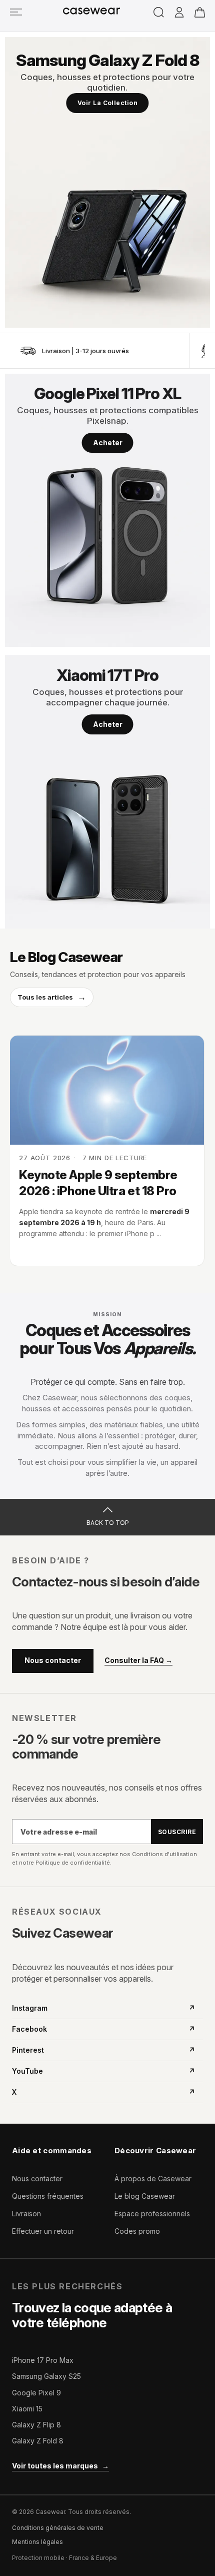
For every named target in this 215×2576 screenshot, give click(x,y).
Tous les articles (52, 997)
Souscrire (177, 1832)
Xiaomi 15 (27, 2409)
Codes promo (137, 2231)
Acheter (108, 443)
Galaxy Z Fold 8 (38, 2441)
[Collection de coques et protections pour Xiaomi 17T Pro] (107, 792)
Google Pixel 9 (36, 2393)
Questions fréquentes (48, 2196)
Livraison (26, 2214)
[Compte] (179, 13)
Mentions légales (37, 2542)
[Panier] (200, 12)
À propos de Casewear (153, 2179)
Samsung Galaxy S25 (46, 2376)
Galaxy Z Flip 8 (36, 2425)
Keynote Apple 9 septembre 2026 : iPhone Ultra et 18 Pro (98, 1183)
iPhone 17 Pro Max (43, 2360)
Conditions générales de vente (58, 2528)
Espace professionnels (152, 2214)
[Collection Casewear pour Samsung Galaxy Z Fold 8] (107, 182)
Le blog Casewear (145, 2196)
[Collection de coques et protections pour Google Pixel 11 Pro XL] (107, 511)
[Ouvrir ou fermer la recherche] (159, 12)
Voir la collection (108, 103)
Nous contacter (53, 1660)
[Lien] (16, 12)
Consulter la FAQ (138, 1660)
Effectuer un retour (43, 2231)
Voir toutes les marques (60, 2466)
